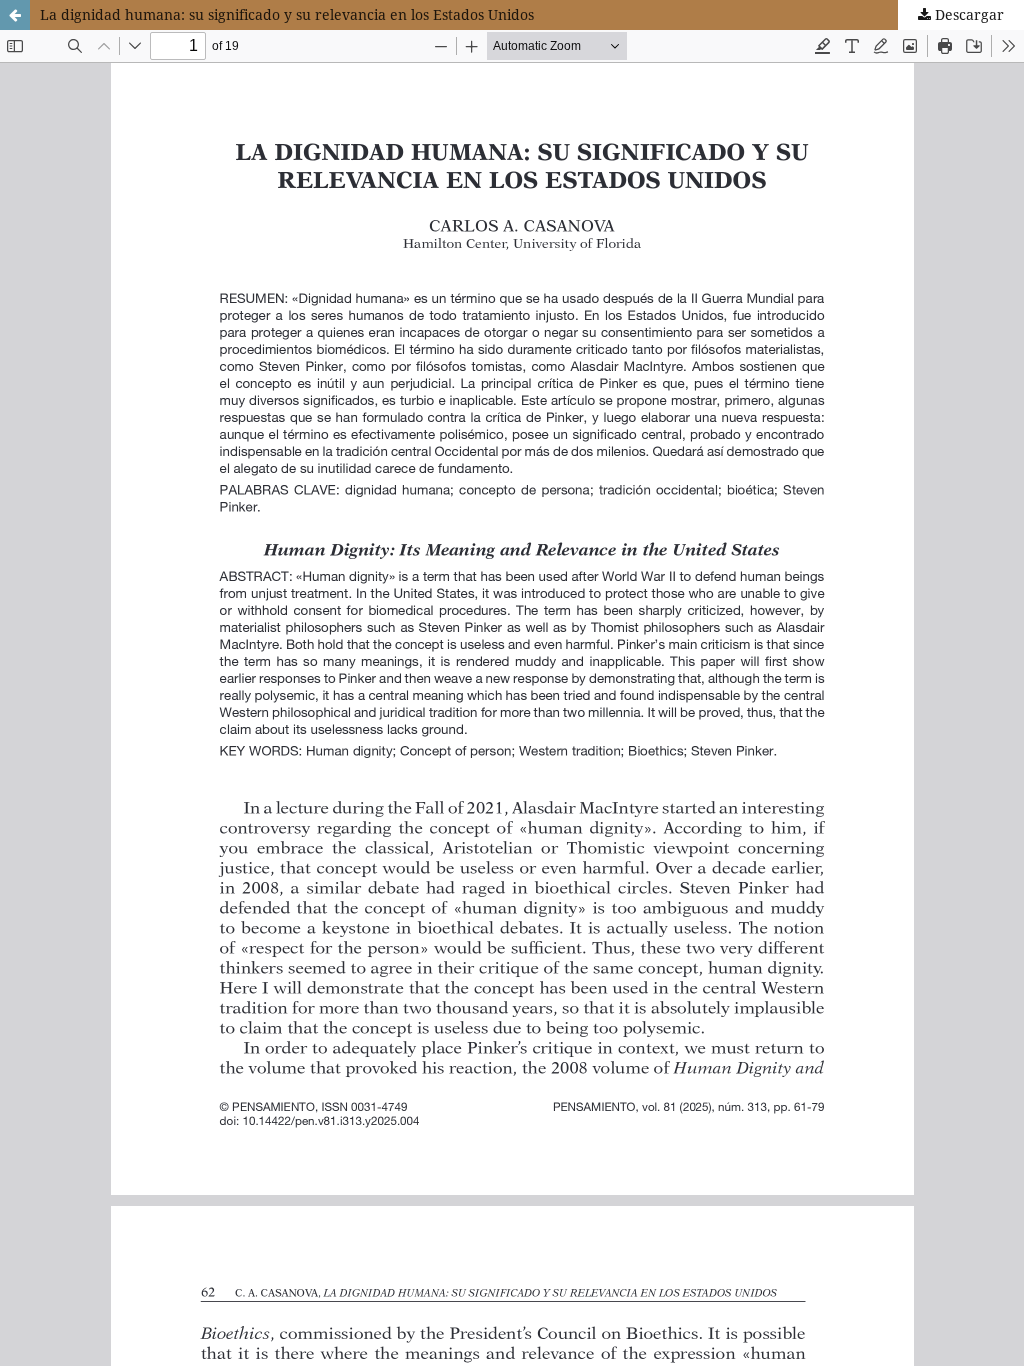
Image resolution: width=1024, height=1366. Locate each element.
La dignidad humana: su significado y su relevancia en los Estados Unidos (287, 14)
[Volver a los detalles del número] (15, 15)
